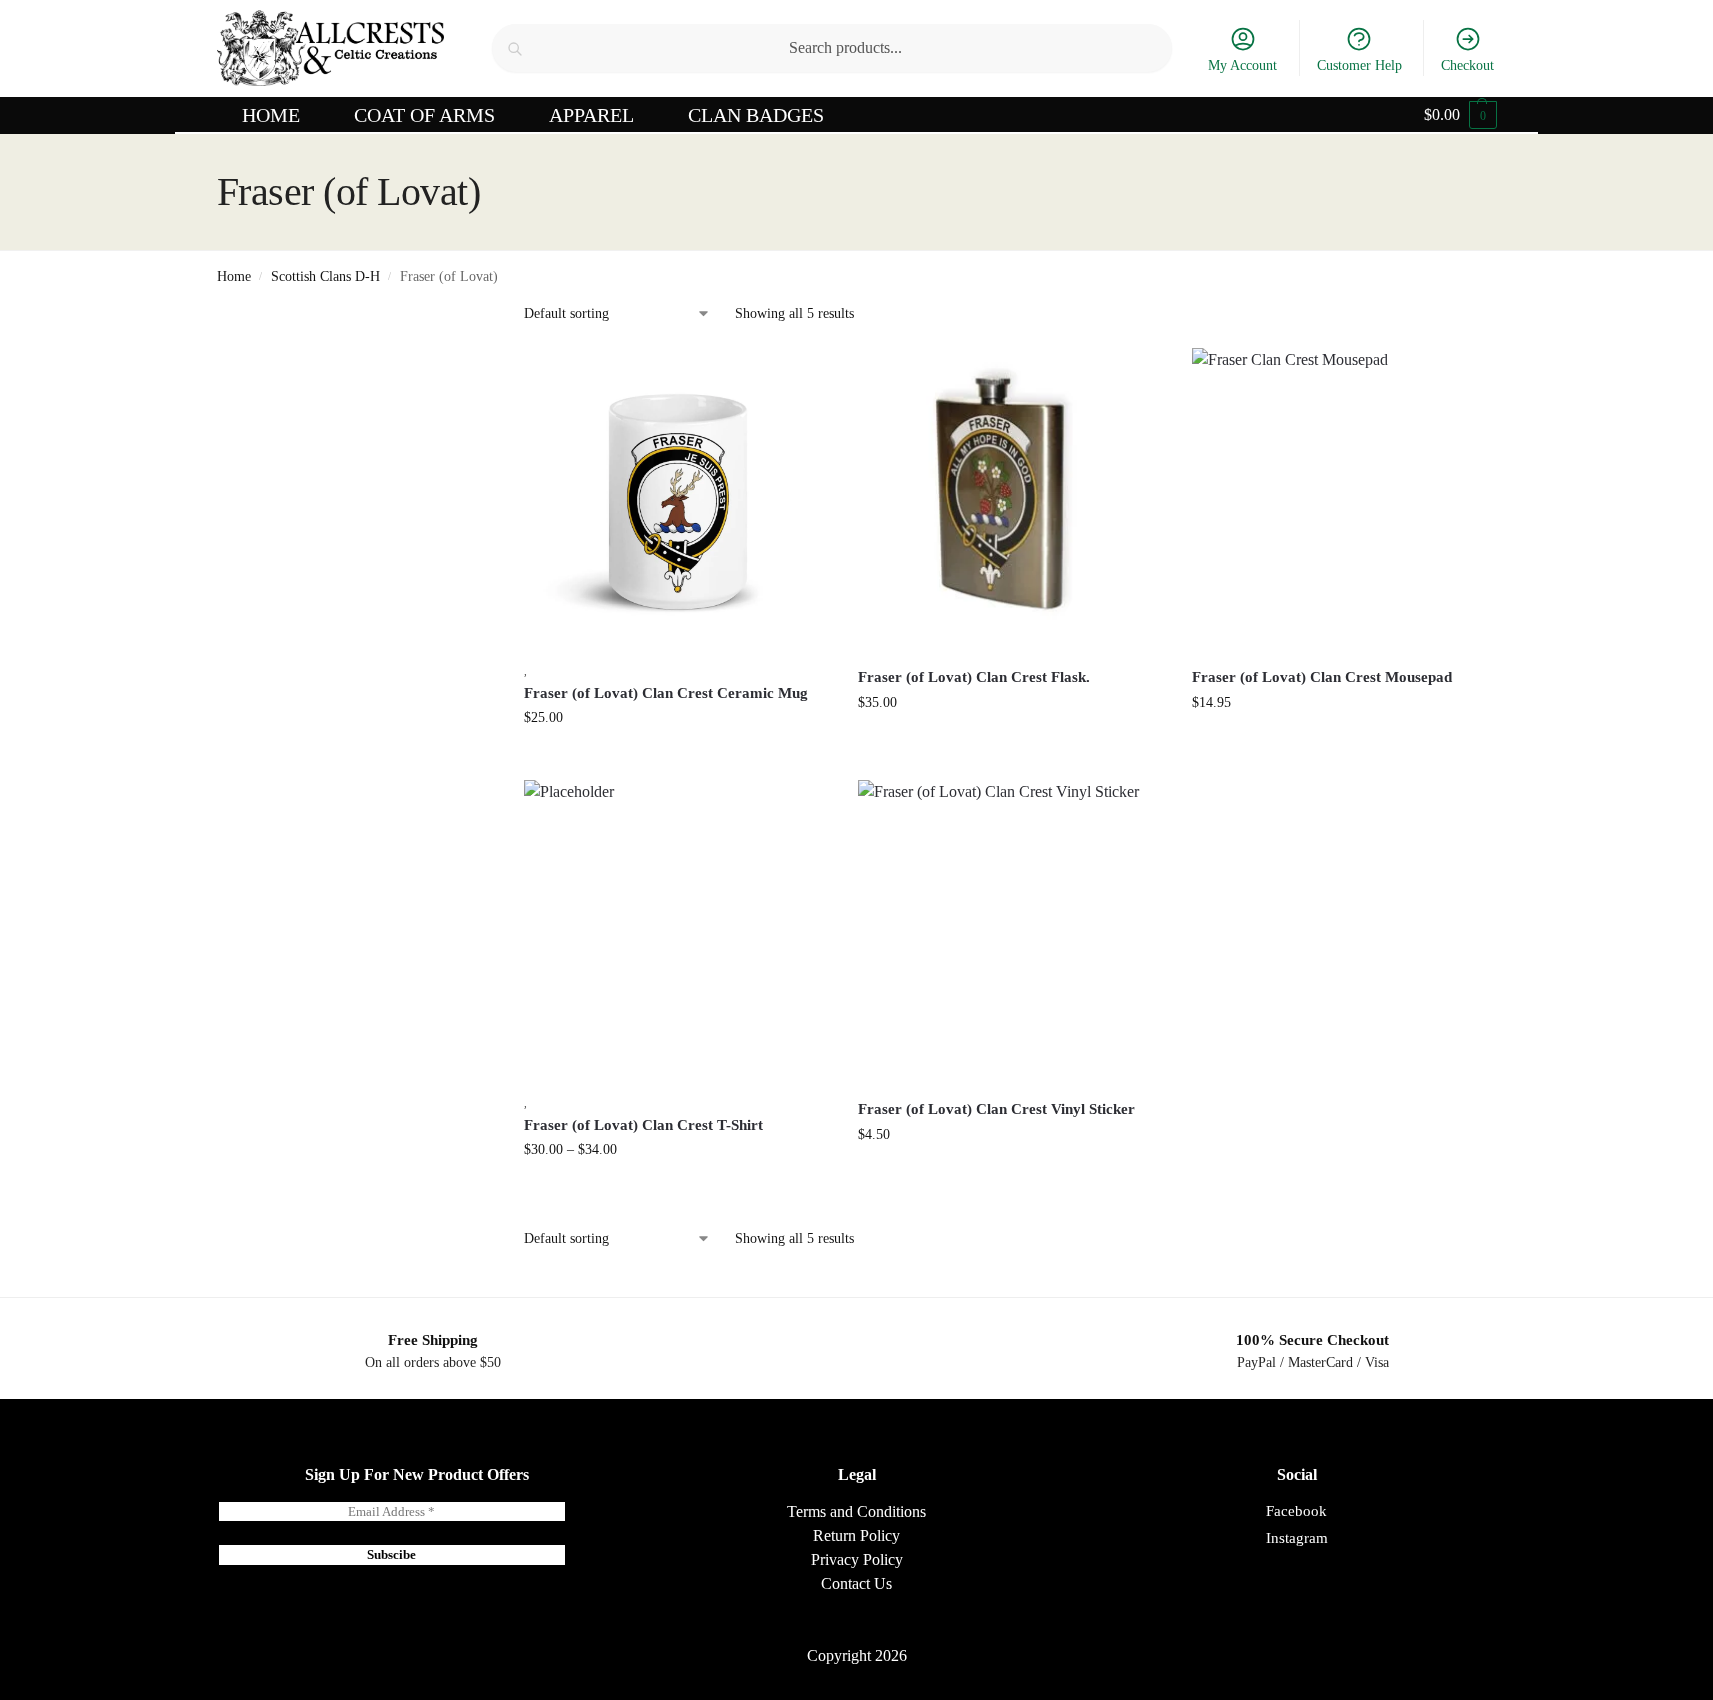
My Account (1242, 65)
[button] (1460, 115)
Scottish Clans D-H (325, 276)
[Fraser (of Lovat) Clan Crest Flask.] (1010, 500)
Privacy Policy (857, 1559)
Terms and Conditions (856, 1511)
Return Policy (856, 1535)
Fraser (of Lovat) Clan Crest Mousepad (1322, 677)
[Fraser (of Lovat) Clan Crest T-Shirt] (676, 932)
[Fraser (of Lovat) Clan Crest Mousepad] (1344, 500)
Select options (675, 1191)
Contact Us (856, 1583)
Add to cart (676, 759)
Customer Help (1359, 65)
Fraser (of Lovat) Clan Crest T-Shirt (643, 1125)
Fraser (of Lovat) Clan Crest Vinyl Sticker (996, 1109)
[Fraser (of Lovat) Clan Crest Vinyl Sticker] (1010, 932)
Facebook (1296, 1511)
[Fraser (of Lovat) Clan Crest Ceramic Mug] (676, 500)
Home (234, 276)
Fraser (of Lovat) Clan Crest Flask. (974, 677)
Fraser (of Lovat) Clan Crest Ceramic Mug (666, 693)
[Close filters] (440, 315)
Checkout (1467, 65)
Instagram (1297, 1538)
